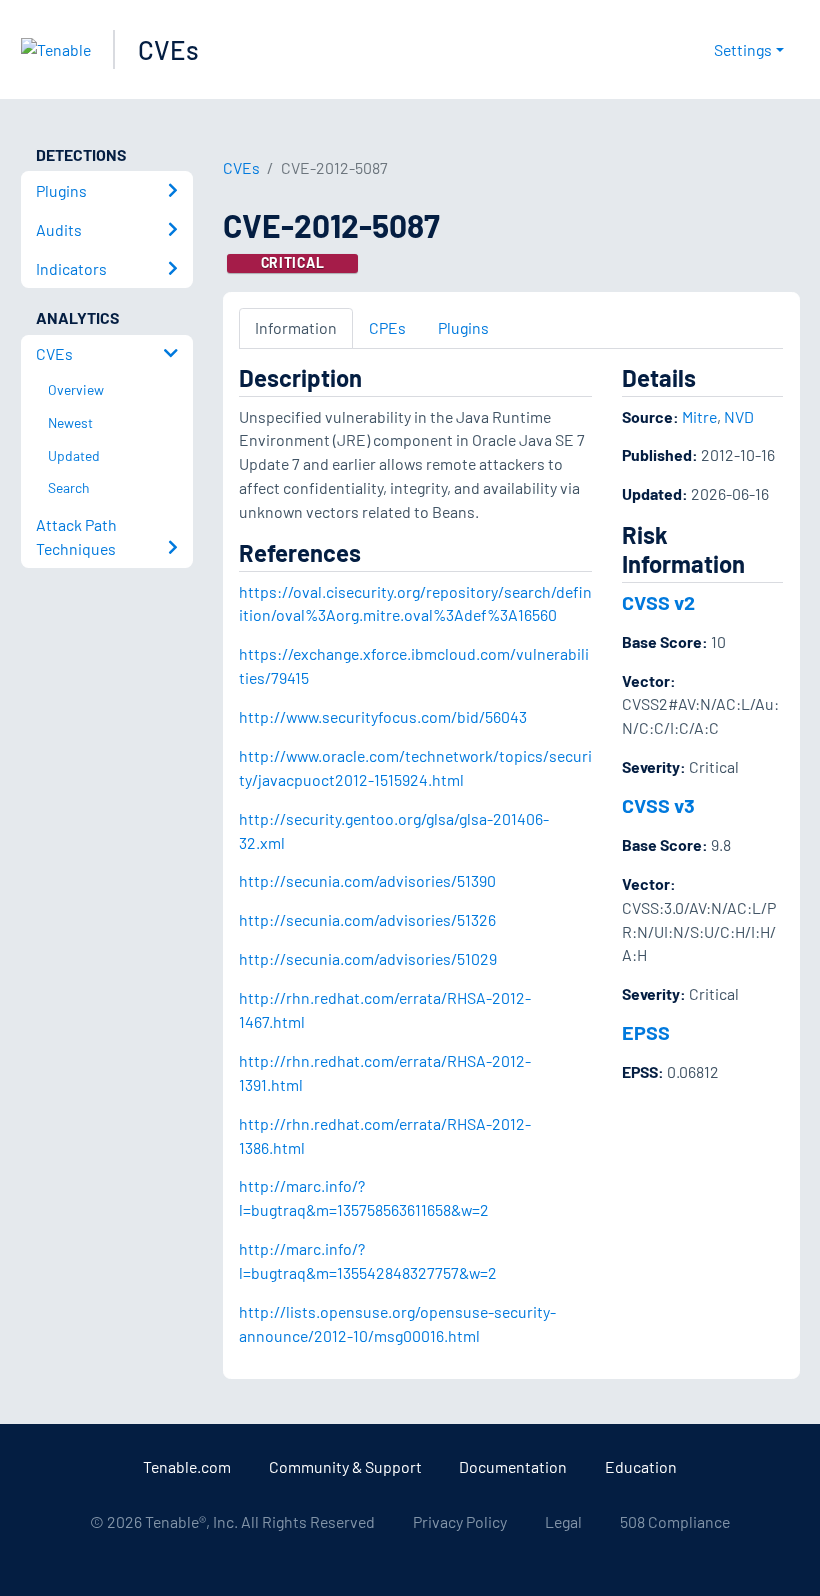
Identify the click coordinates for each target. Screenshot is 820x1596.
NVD (739, 416)
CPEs (387, 327)
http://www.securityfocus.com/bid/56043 (383, 716)
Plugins (463, 327)
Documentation (513, 1466)
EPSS (646, 1032)
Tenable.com (187, 1466)
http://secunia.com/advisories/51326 (367, 919)
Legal (563, 1521)
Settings (743, 49)
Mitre (699, 416)
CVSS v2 (658, 602)
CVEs (168, 49)
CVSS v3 (658, 805)
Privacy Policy (460, 1521)
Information (296, 327)
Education (641, 1466)
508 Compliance (675, 1521)
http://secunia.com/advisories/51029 (368, 958)
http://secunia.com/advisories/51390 (367, 880)
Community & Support (345, 1466)
